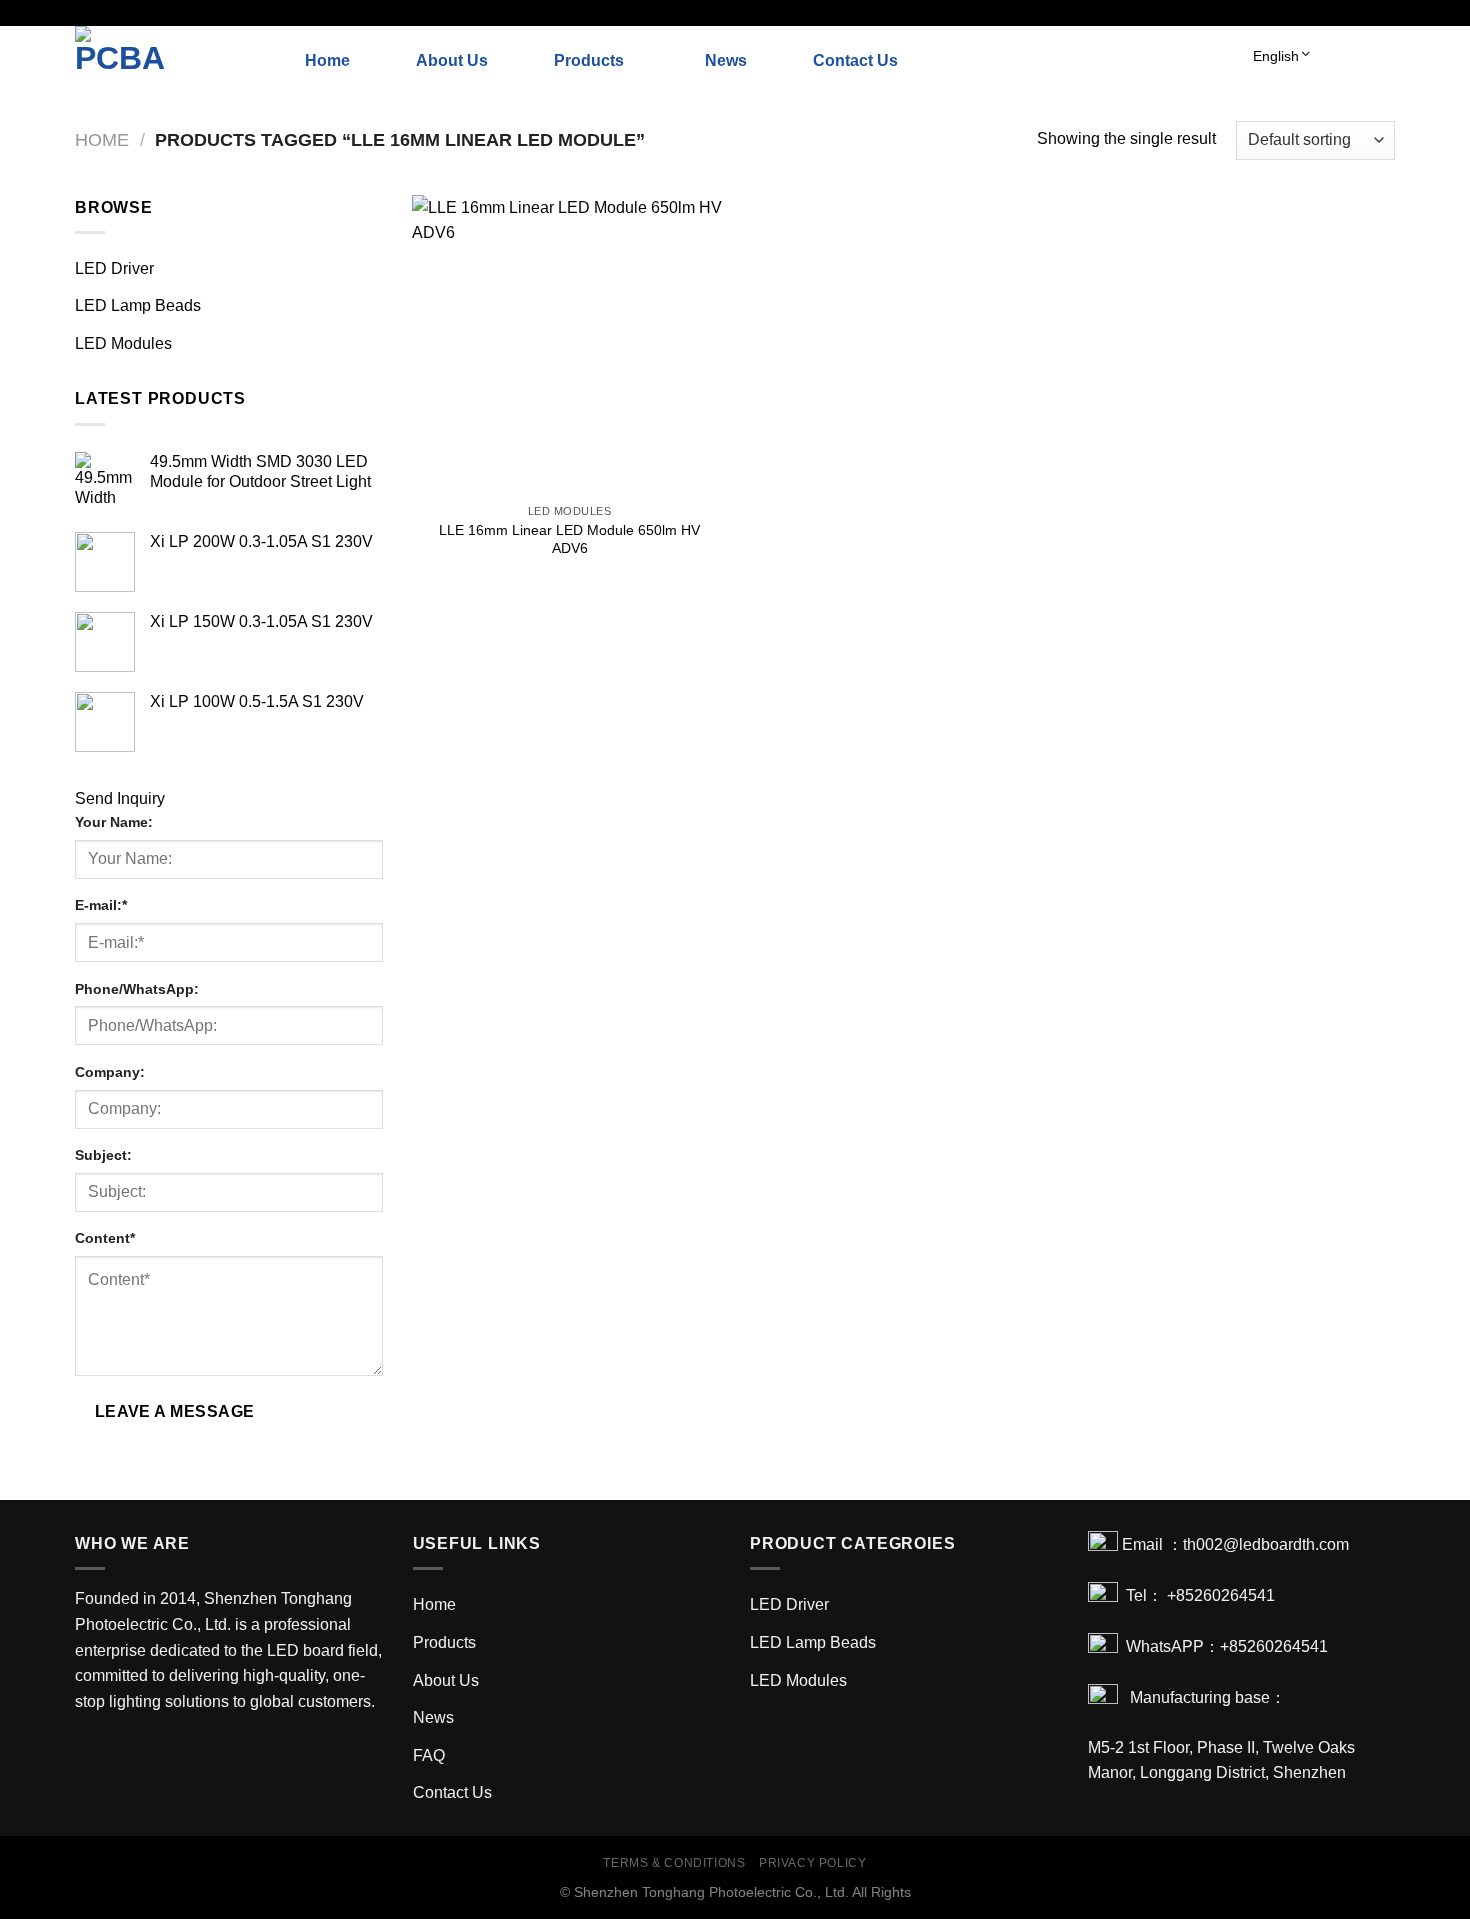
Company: (110, 1072)
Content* (105, 1238)
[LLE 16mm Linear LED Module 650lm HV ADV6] (569, 344)
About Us (452, 60)
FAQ (429, 1755)
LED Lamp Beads (138, 305)
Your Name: (114, 822)
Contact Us (855, 60)
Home (327, 60)
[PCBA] (175, 61)
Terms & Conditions (674, 1863)
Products (589, 60)
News (726, 60)
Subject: (103, 1155)
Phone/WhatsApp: (137, 989)
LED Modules (123, 343)
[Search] (1387, 60)
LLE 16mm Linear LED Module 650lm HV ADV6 (569, 539)
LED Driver (114, 268)
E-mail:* (101, 905)
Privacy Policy (813, 1863)
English (1276, 56)
